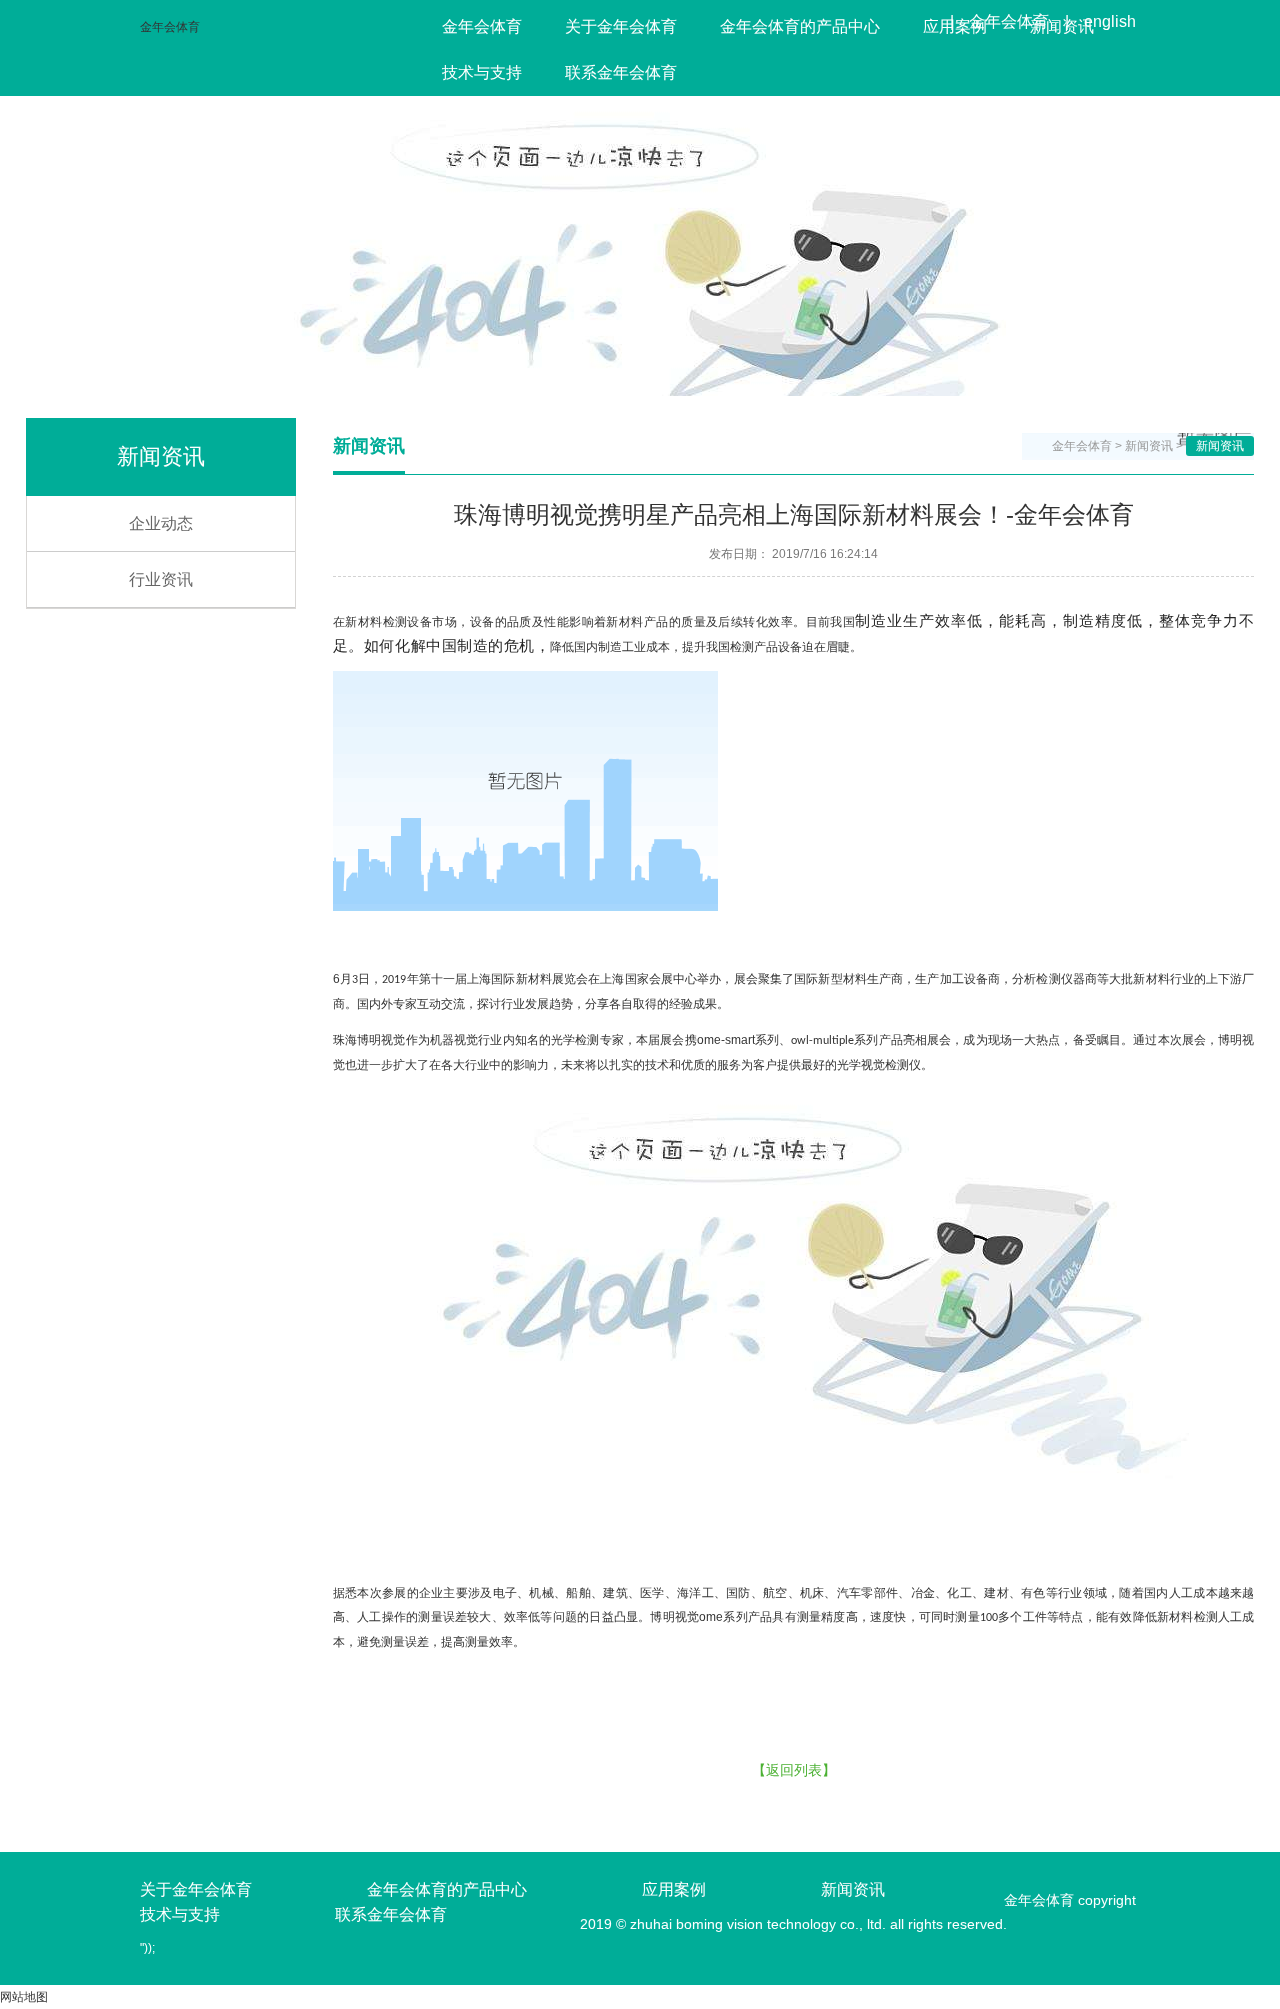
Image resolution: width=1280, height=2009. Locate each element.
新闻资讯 (1062, 26)
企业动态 (161, 523)
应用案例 (955, 26)
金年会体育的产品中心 (800, 26)
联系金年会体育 (621, 72)
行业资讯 (161, 579)
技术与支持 (482, 72)
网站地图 (24, 1997)
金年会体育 (170, 27)
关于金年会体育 (621, 26)
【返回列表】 (794, 1770)
